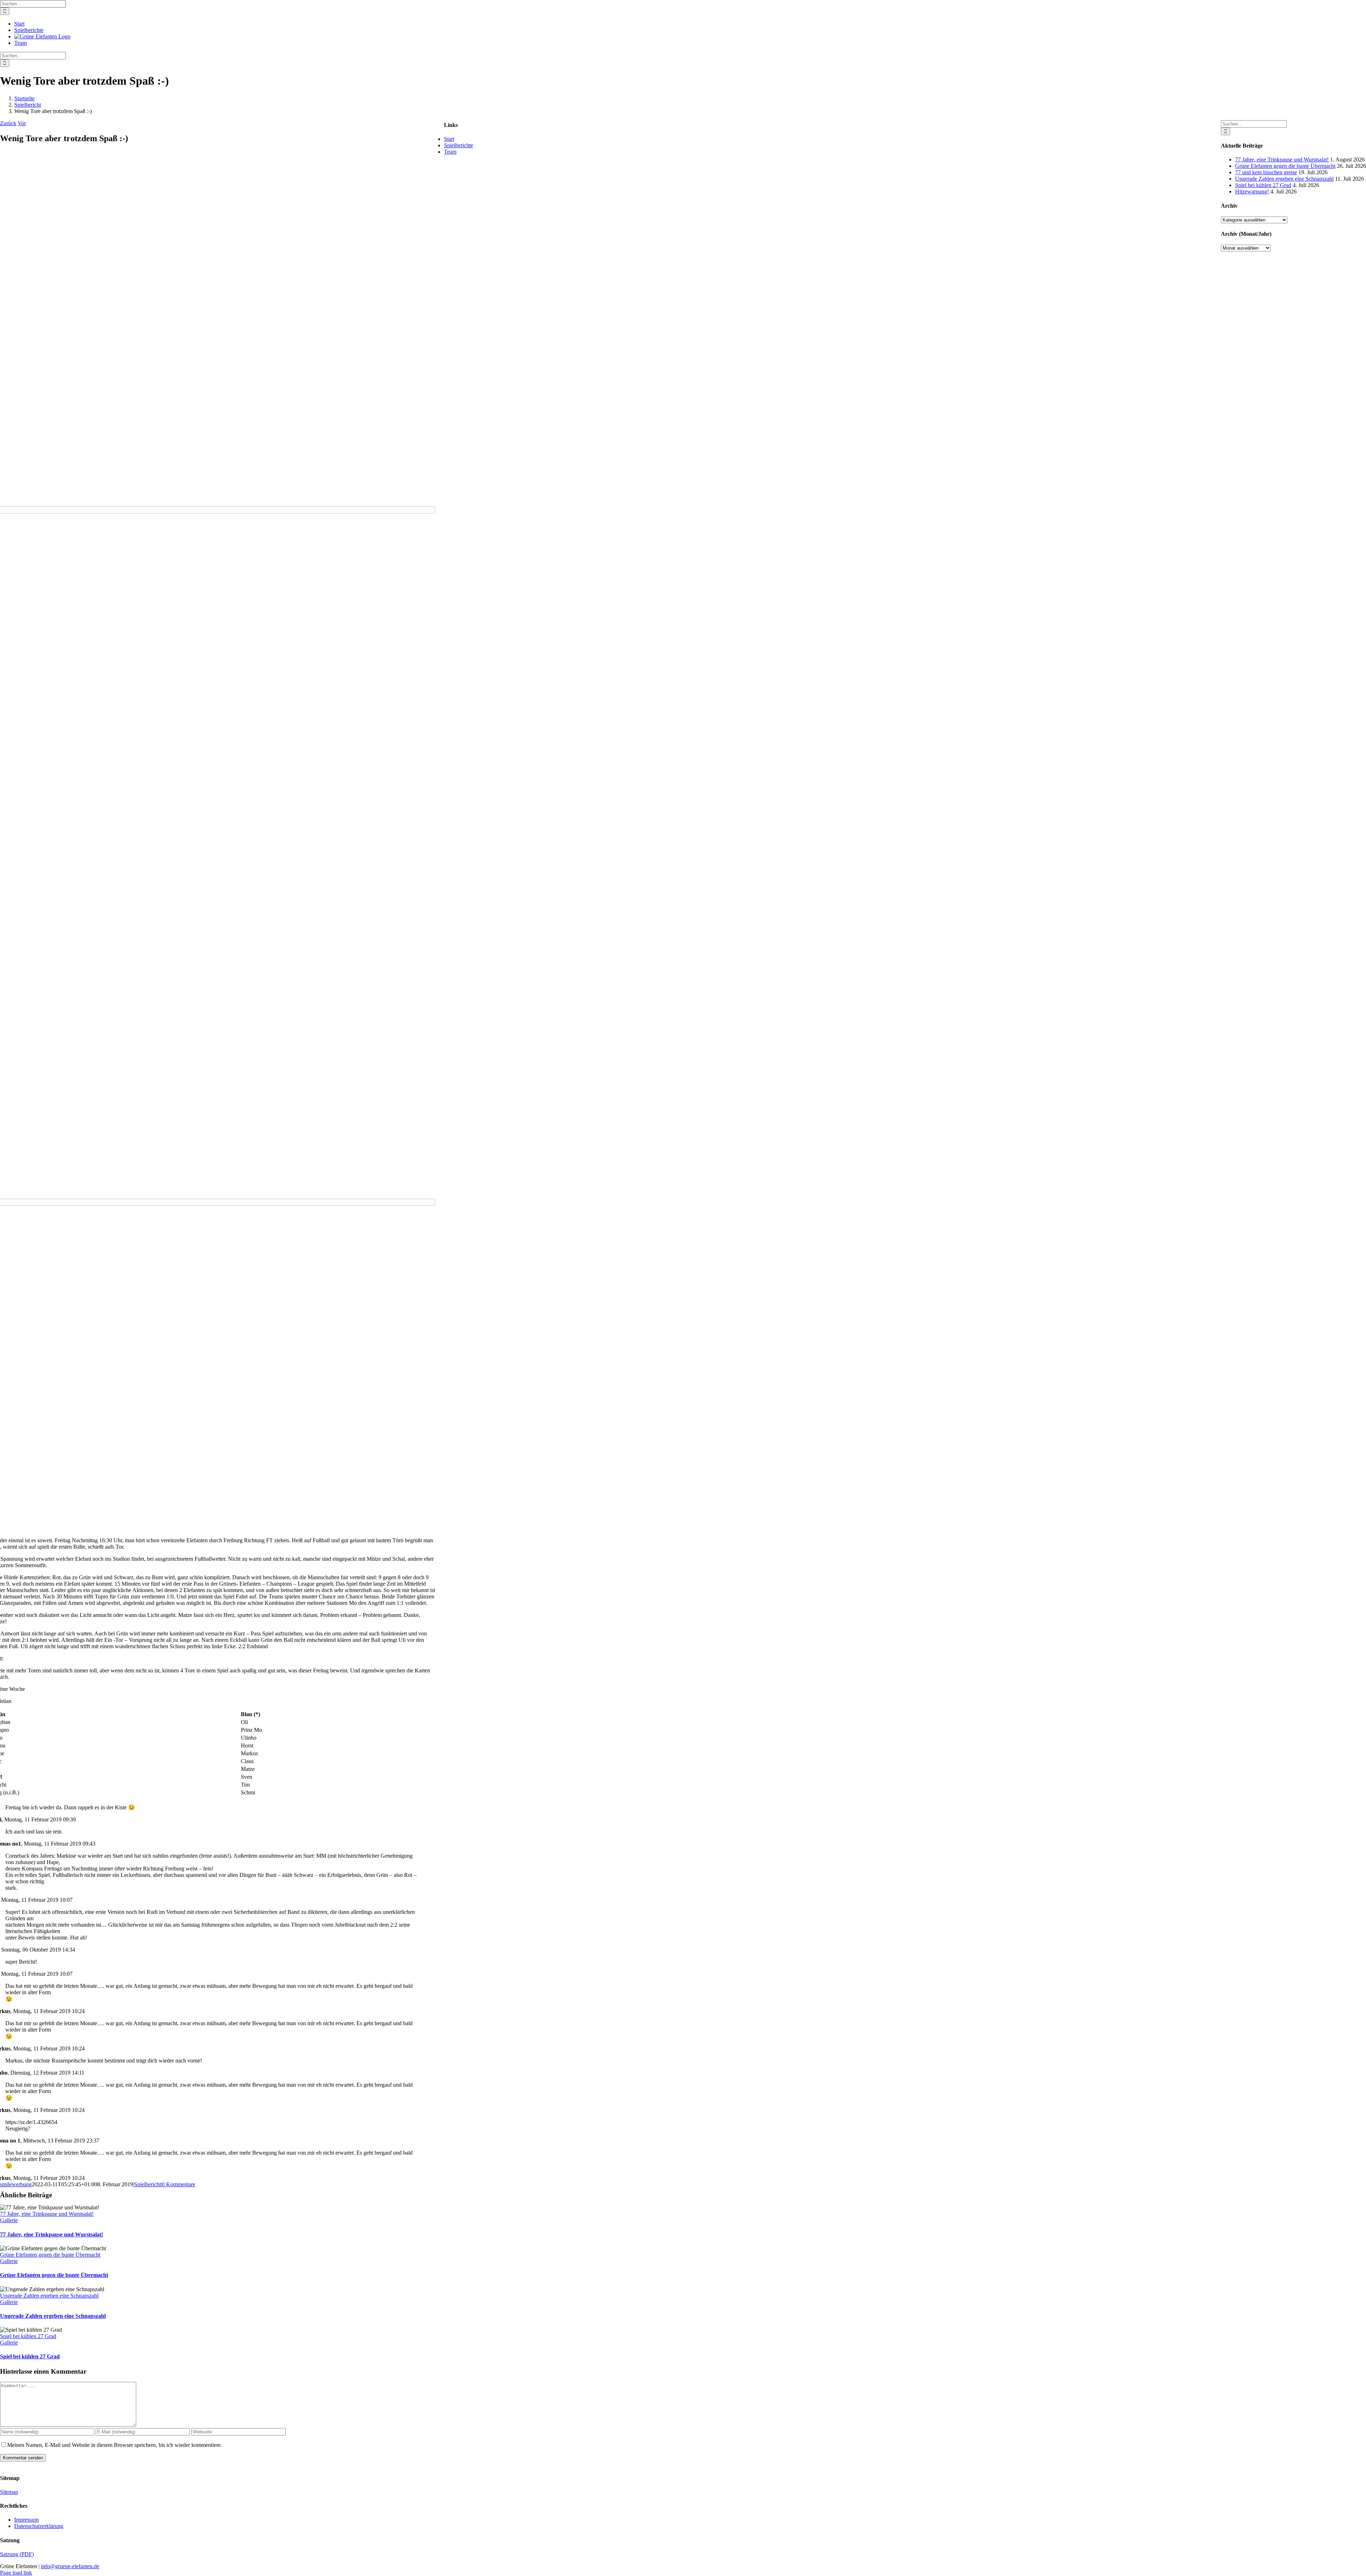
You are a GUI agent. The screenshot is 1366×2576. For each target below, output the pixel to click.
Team (450, 152)
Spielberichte (459, 145)
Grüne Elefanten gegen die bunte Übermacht (50, 2255)
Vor (22, 123)
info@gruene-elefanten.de (70, 2566)
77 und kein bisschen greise (1266, 172)
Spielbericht (147, 2184)
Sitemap (9, 2492)
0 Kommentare (179, 2184)
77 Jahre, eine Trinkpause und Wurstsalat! (47, 2214)
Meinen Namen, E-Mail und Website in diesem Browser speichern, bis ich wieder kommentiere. (115, 2445)
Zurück (8, 123)
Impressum (27, 2520)
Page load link (16, 2573)
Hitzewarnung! (1252, 191)
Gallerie (9, 2220)
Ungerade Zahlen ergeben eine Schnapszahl (49, 2296)
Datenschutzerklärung (39, 2526)
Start (449, 139)
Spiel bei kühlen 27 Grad (28, 2336)
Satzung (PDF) (17, 2554)
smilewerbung (16, 2184)
